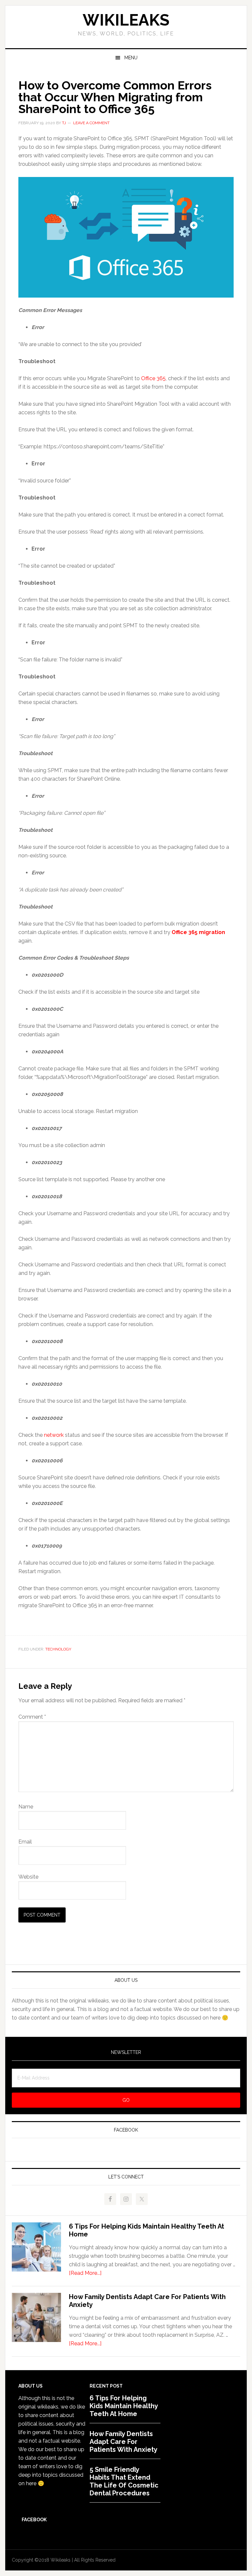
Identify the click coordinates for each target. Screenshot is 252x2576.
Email (25, 1842)
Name (26, 1807)
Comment (32, 1717)
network (54, 1435)
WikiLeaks (126, 20)
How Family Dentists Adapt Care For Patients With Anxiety (124, 2442)
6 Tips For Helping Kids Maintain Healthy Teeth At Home (124, 2406)
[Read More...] (85, 2273)
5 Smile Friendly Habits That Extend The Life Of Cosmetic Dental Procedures (124, 2481)
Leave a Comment (91, 123)
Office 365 (153, 378)
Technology (58, 1649)
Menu (131, 58)
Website (28, 1877)
